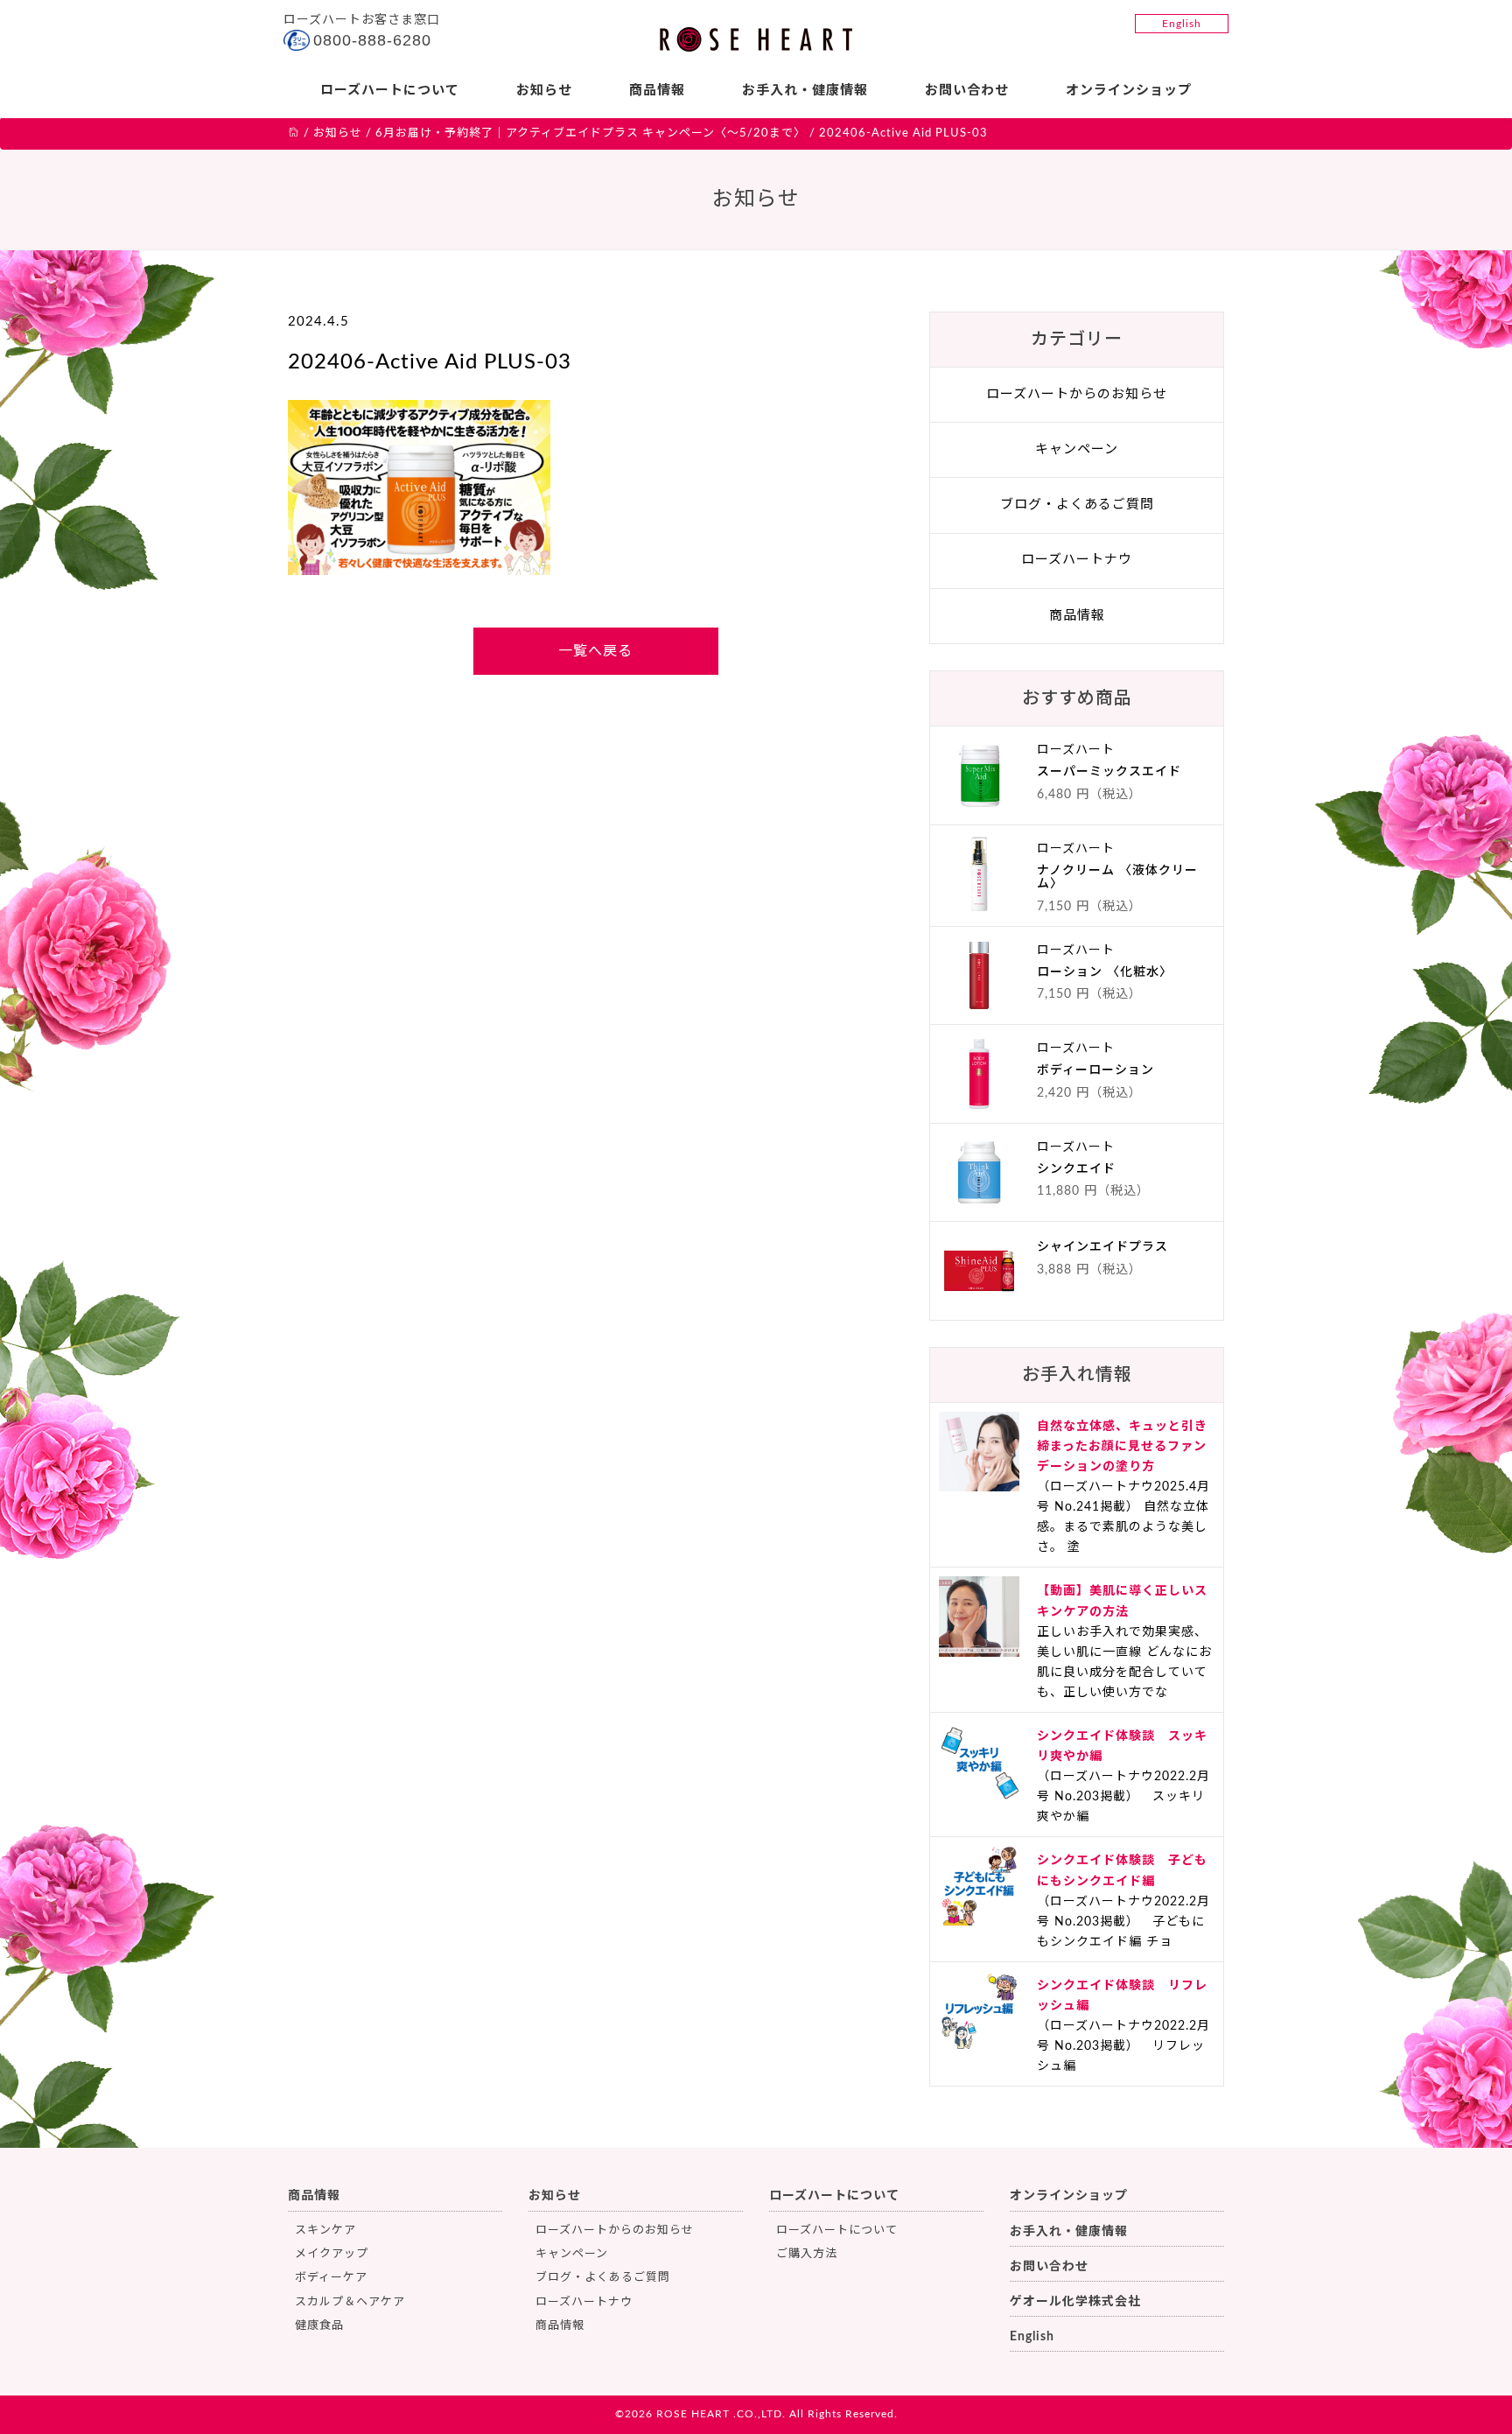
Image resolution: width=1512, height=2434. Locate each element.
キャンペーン (1077, 449)
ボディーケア (331, 2278)
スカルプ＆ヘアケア (350, 2302)
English (1182, 24)
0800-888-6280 (372, 40)
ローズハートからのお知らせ (1077, 394)
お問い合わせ (967, 91)
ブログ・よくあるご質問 (1077, 505)
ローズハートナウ (1077, 560)
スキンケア (325, 2231)
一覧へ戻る (595, 651)
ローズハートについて (390, 91)
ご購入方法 (807, 2254)
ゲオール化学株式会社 (1075, 2302)
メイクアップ (332, 2254)
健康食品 (319, 2326)
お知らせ (544, 91)
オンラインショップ (1129, 91)
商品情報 (657, 91)
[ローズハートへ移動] (294, 133)
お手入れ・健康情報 (805, 91)
